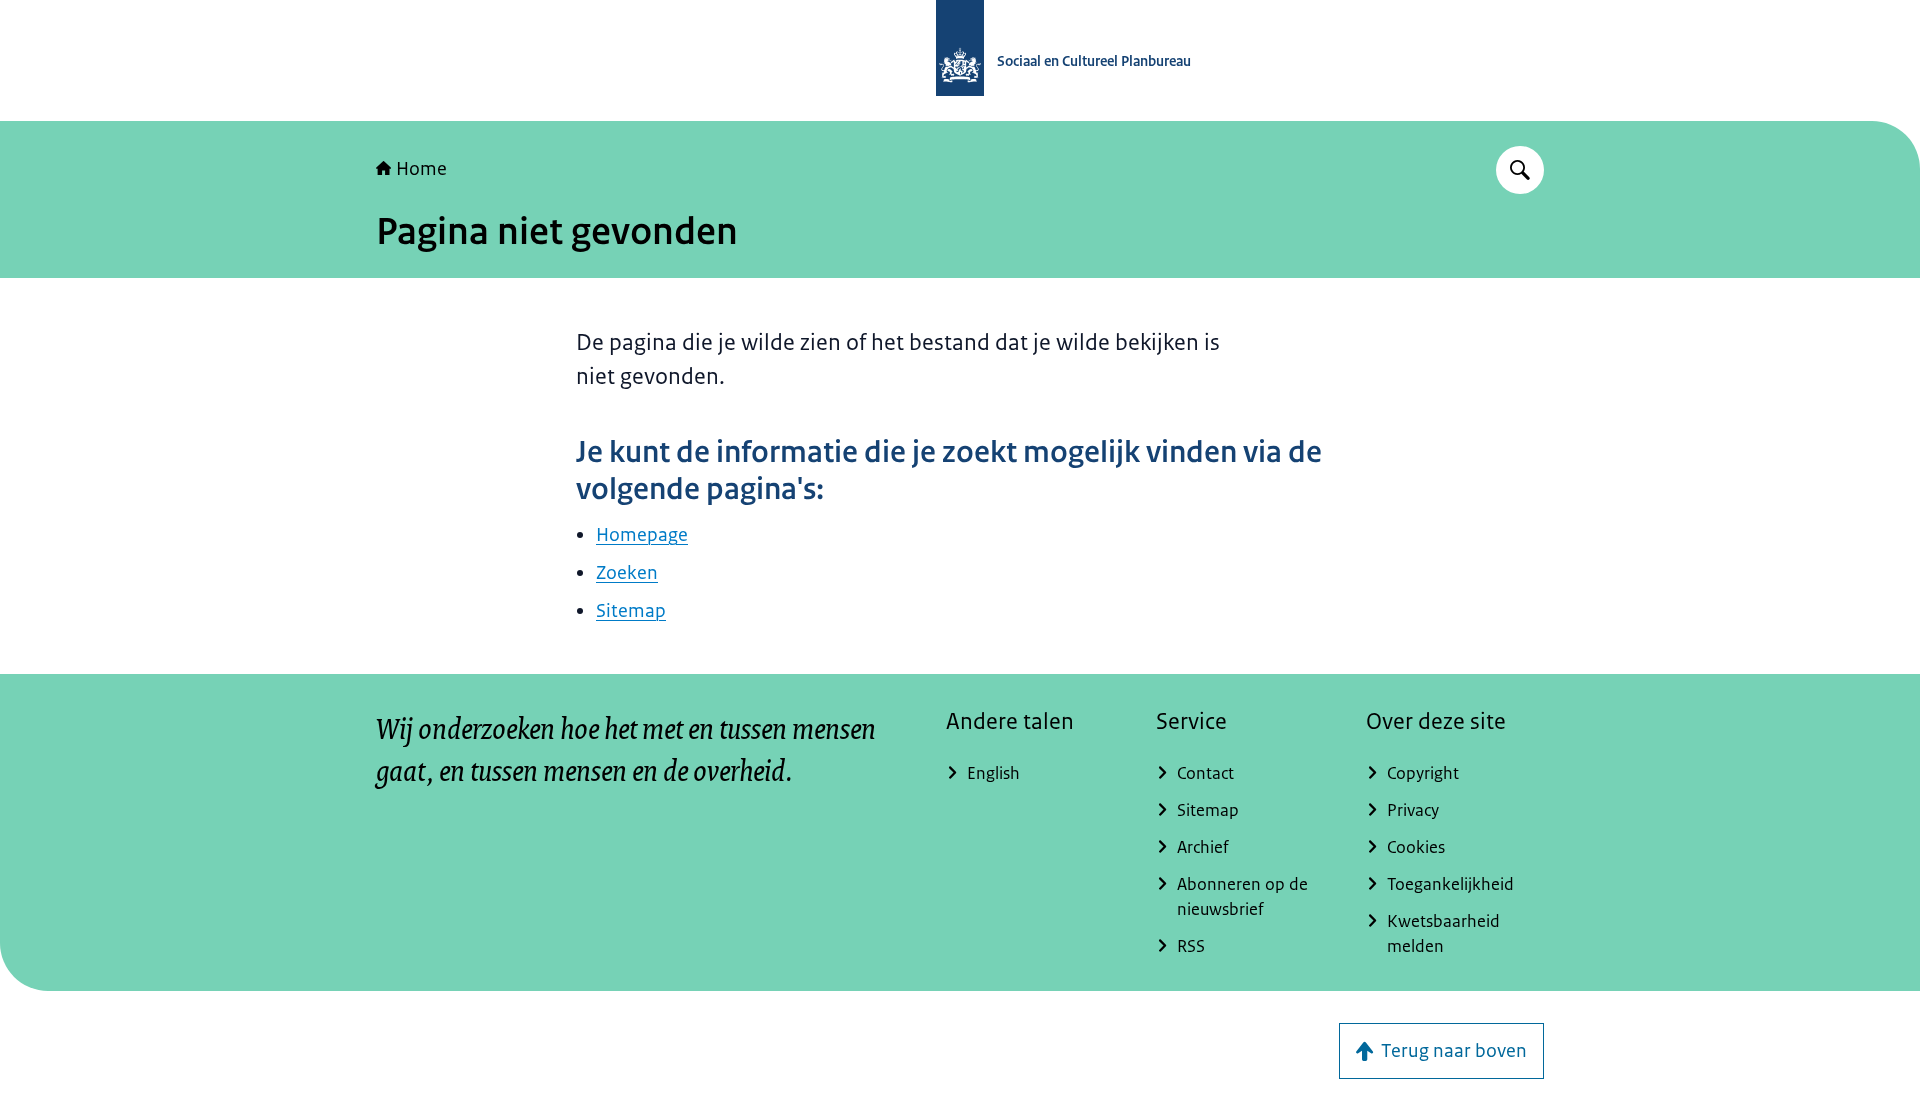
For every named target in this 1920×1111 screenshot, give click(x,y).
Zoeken (627, 573)
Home (421, 169)
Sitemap (631, 611)
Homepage (642, 535)
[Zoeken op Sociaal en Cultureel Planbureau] (1520, 170)
